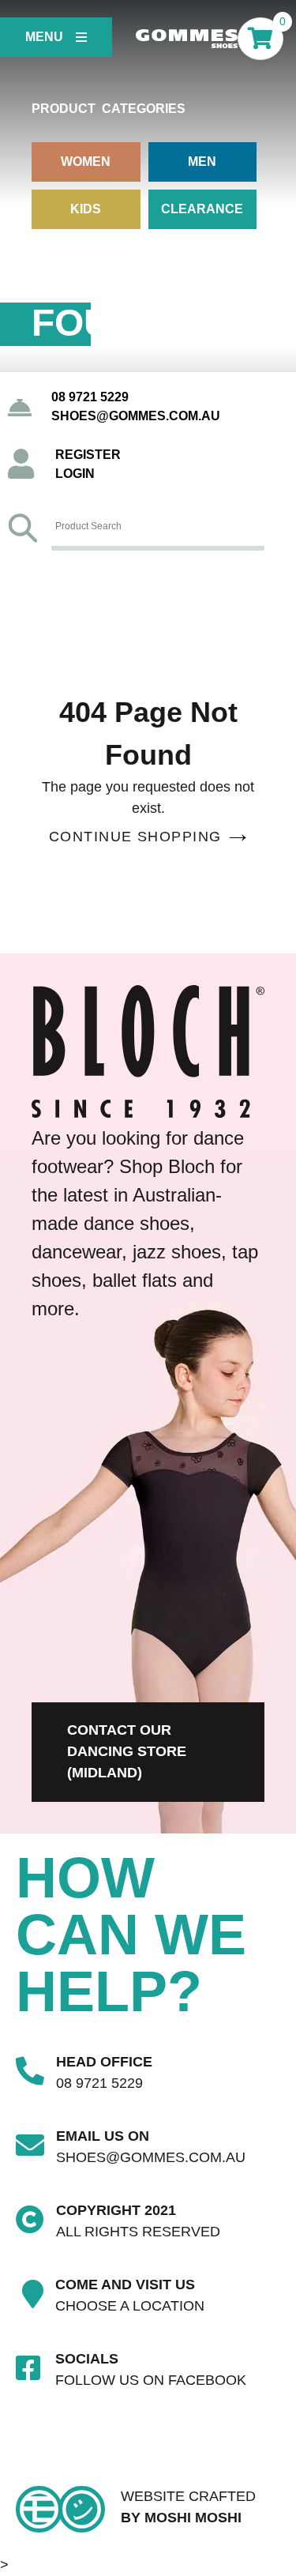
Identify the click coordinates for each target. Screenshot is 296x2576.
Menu (44, 37)
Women (86, 162)
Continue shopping (135, 837)
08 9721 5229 (90, 397)
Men (202, 162)
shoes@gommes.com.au (136, 416)
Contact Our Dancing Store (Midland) (127, 1751)
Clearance (202, 209)
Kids (86, 209)
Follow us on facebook (151, 2380)
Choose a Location (130, 2306)
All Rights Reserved (138, 2232)
